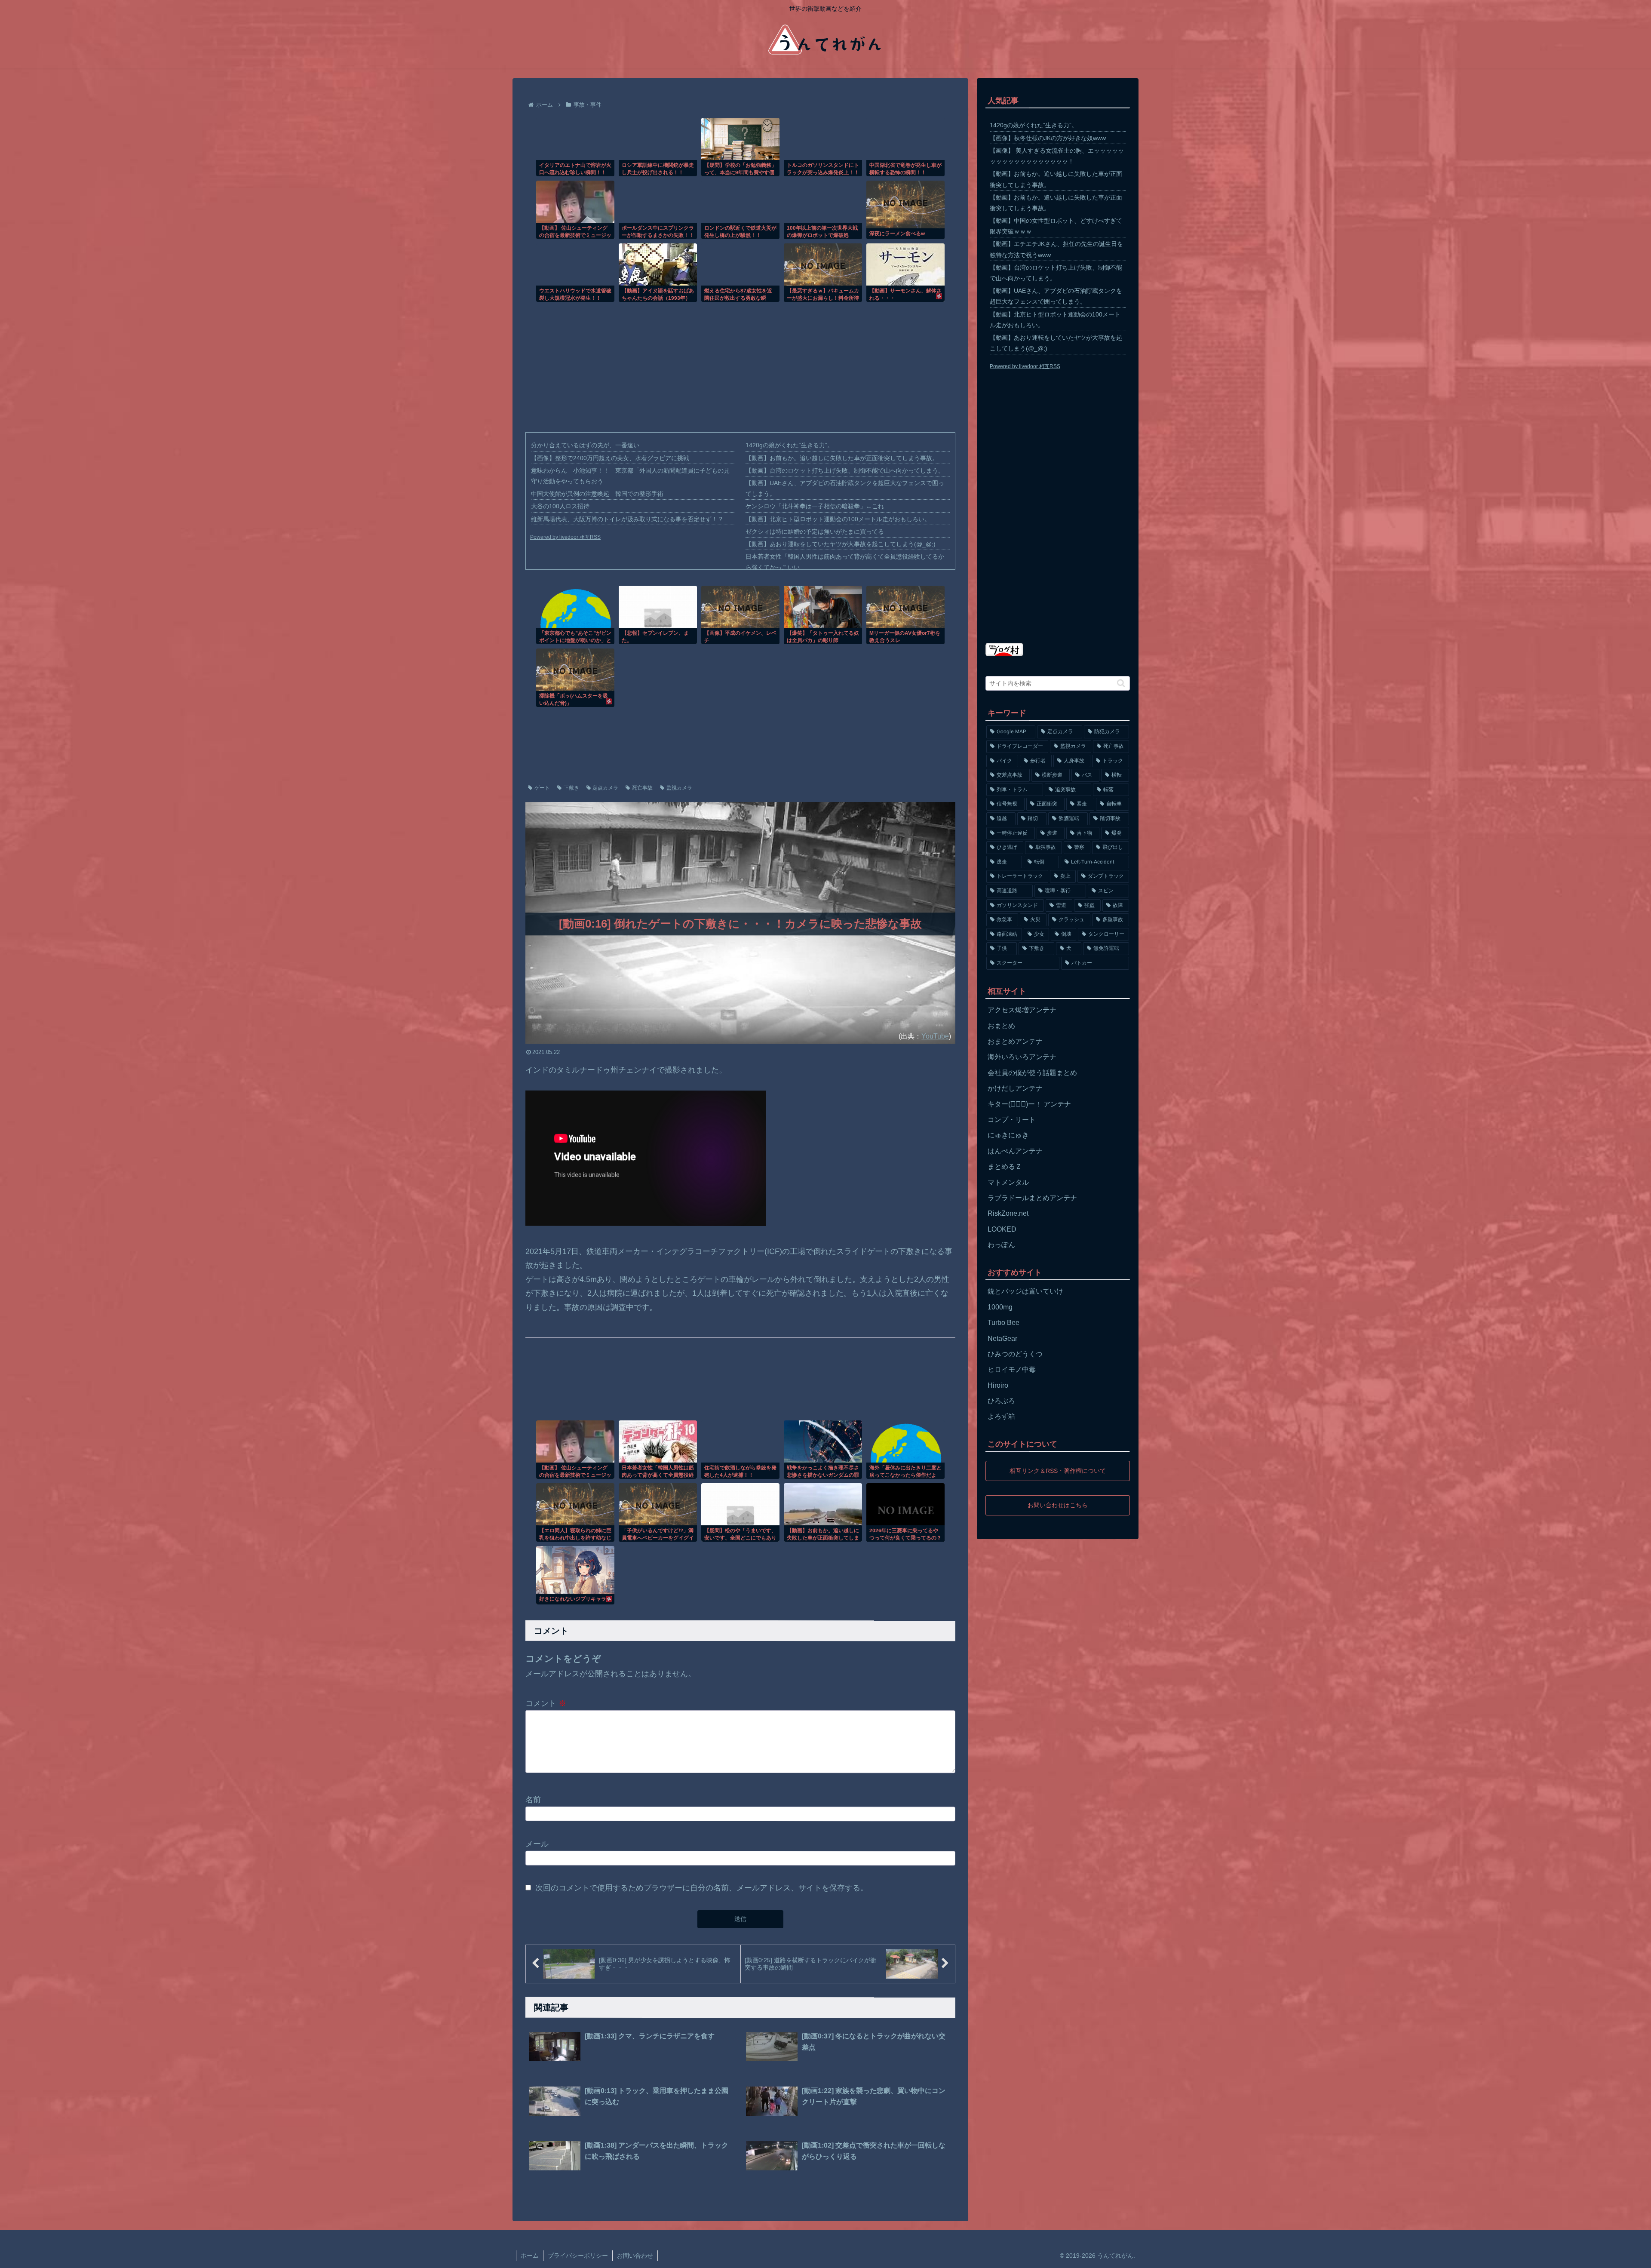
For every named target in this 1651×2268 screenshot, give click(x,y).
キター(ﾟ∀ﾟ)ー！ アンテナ (1029, 1104)
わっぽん (1001, 1245)
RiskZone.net (1008, 1213)
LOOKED (1002, 1229)
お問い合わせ (635, 2256)
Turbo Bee (1003, 1323)
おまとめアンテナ (1015, 1041)
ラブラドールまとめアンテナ (1032, 1198)
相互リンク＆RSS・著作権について (1058, 1471)
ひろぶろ (1001, 1401)
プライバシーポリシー (578, 2256)
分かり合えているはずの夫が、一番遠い (585, 445)
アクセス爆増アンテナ (1022, 1010)
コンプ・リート (1012, 1120)
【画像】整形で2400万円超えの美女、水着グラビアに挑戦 (610, 458)
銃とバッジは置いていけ (1025, 1291)
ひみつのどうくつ (1015, 1354)
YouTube (935, 1036)
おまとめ (1001, 1026)
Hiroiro (998, 1385)
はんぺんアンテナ (1015, 1151)
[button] (1121, 683)
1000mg (1000, 1307)
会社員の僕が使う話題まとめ (1032, 1073)
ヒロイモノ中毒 (1012, 1369)
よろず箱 (1001, 1416)
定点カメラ (605, 788)
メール (537, 1844)
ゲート (542, 788)
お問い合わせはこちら (1058, 1505)
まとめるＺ (1005, 1166)
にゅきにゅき (1008, 1135)
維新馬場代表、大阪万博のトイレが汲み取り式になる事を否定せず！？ (627, 519)
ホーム (530, 2256)
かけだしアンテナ (1015, 1088)
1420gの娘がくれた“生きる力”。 (789, 445)
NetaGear (1002, 1338)
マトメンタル (1008, 1182)
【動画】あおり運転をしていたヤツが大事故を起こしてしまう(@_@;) (841, 544)
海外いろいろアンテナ (1022, 1057)
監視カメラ (679, 788)
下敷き (571, 788)
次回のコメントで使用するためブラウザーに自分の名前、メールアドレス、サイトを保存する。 (702, 1888)
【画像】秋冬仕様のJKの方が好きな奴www (1048, 138)
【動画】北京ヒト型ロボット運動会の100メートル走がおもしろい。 (838, 519)
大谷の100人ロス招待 (560, 506)
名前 (533, 1800)
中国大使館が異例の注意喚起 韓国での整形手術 (597, 494)
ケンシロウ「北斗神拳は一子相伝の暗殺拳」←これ (815, 506)
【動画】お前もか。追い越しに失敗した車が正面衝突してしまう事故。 (842, 458)
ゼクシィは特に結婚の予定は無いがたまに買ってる (815, 532)
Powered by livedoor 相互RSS (565, 537)
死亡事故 (642, 788)
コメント (546, 1703)
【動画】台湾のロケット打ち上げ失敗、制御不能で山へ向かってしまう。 (845, 470)
